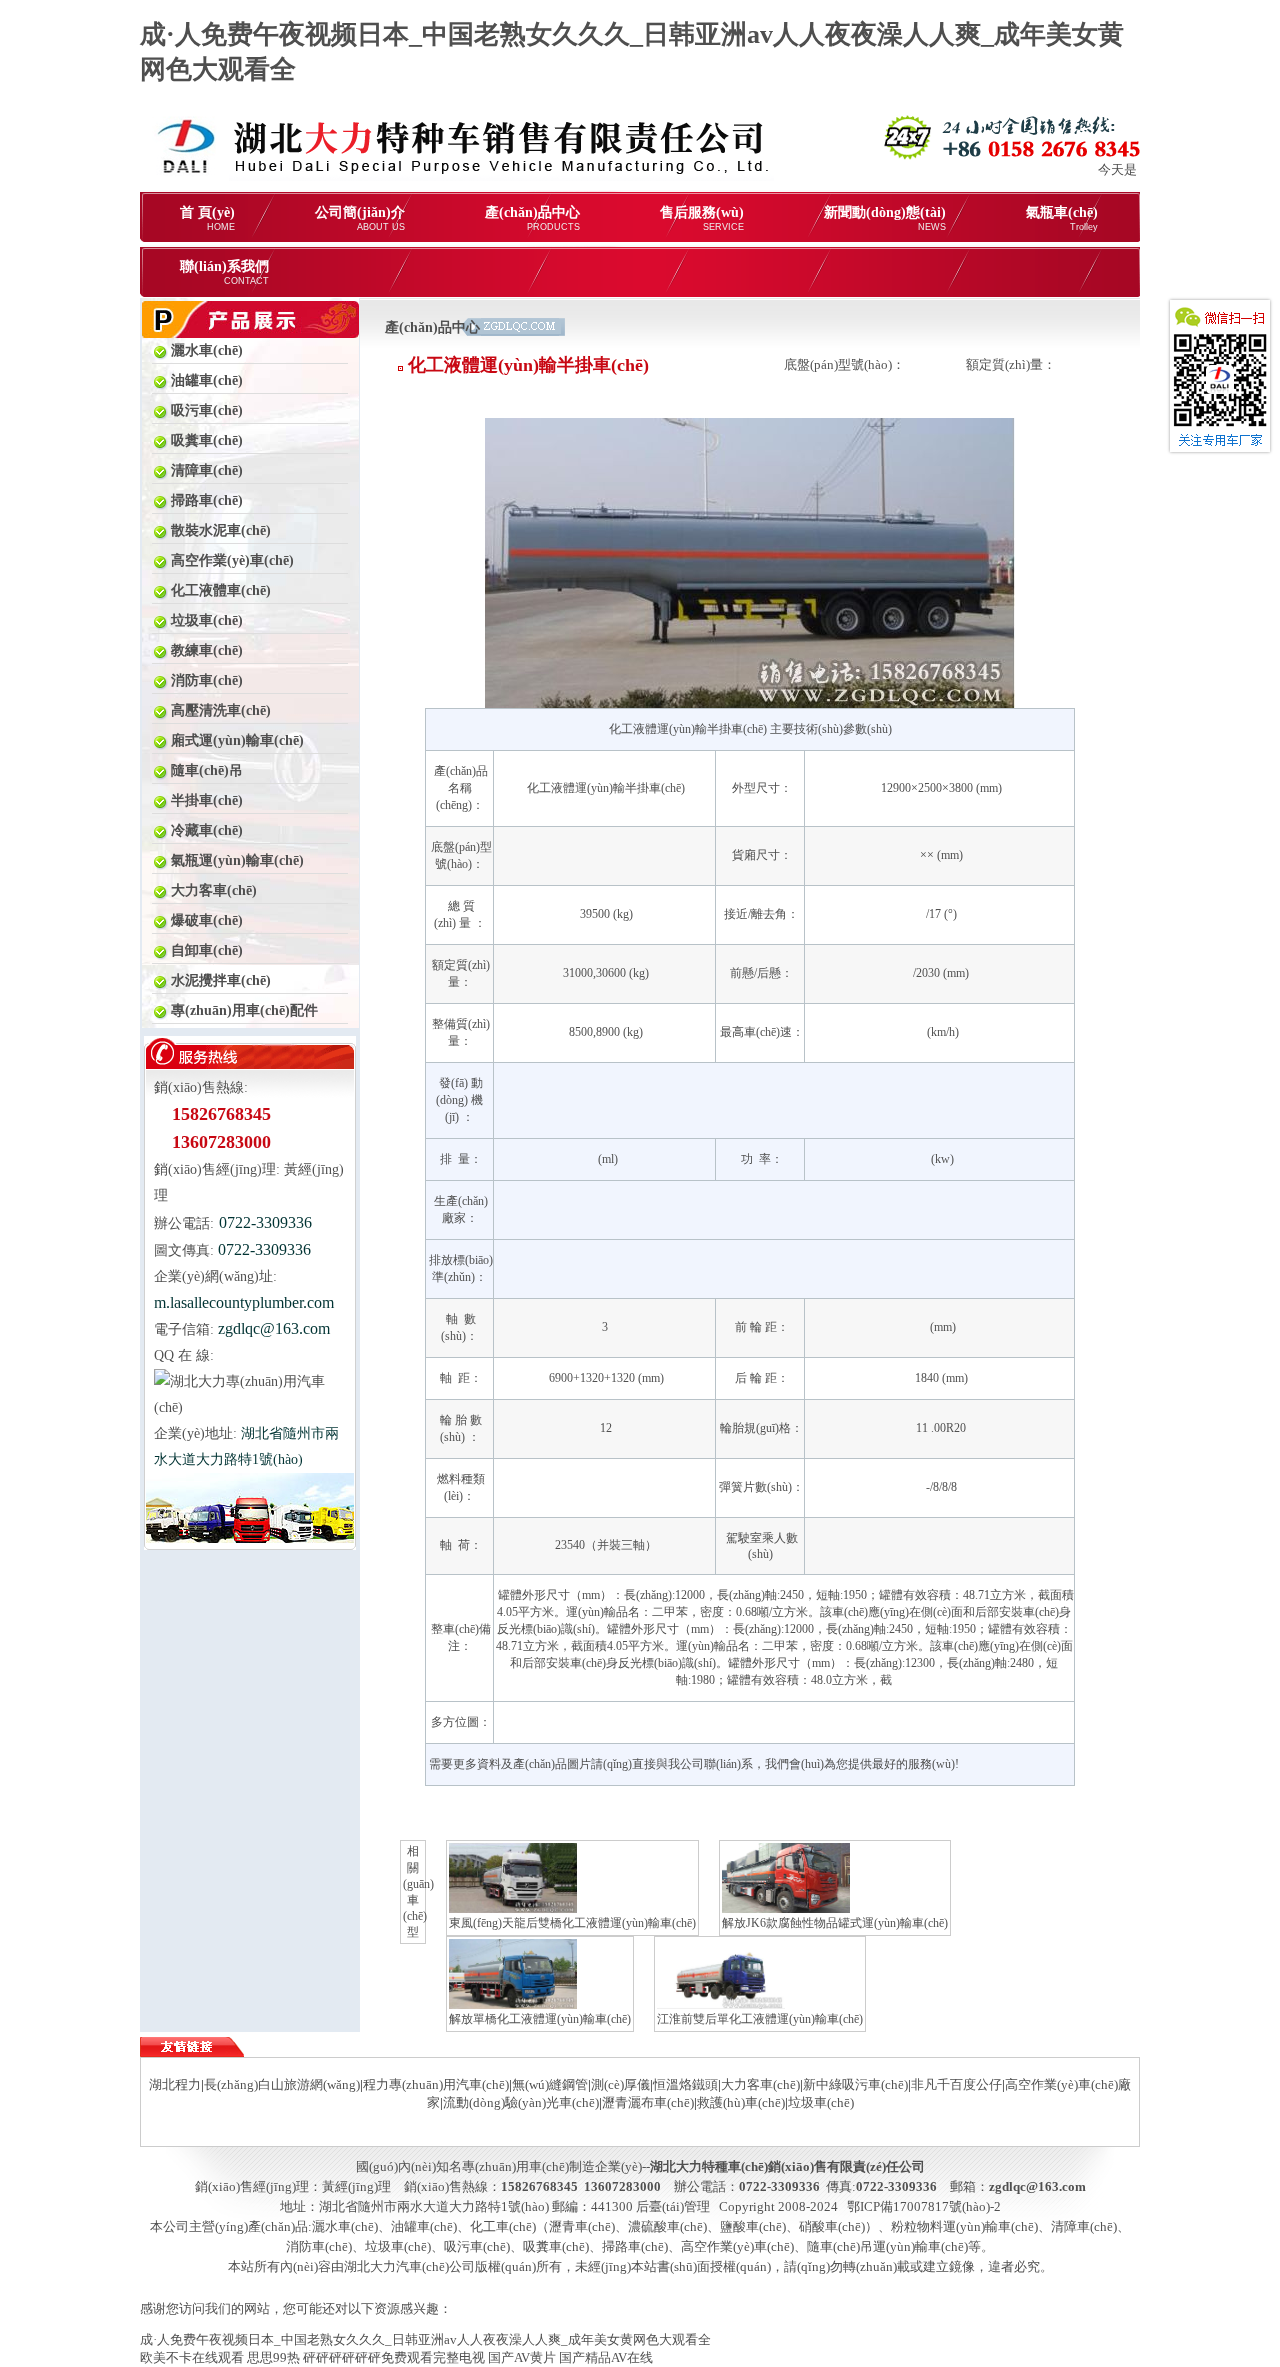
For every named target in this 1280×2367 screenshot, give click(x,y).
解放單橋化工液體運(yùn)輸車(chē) (540, 2019)
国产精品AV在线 (606, 2357)
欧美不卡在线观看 (192, 2357)
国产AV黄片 (522, 2357)
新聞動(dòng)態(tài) (885, 218)
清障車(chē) (1084, 2226)
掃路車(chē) (635, 2246)
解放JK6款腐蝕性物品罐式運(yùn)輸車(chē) (835, 1923)
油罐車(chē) (424, 2226)
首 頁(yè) (207, 218)
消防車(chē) (319, 2246)
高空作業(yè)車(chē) (737, 2246)
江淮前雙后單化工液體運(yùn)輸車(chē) (760, 2019)
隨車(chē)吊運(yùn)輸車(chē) (887, 2246)
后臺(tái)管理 (673, 2206)
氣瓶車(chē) (1062, 218)
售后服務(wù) (702, 218)
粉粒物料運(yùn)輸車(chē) (964, 2226)
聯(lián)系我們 (224, 272)
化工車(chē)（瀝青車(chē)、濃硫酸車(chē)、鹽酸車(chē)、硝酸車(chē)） (674, 2226)
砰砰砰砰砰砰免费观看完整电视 (394, 2357)
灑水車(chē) (345, 2226)
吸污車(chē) (477, 2246)
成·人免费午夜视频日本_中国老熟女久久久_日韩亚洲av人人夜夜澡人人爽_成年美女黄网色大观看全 (425, 2339)
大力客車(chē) (760, 2084)
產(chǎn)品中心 (532, 218)
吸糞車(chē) (556, 2246)
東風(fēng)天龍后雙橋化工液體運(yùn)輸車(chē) (572, 1923)
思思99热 (273, 2357)
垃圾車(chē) (398, 2246)
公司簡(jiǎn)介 (360, 218)
